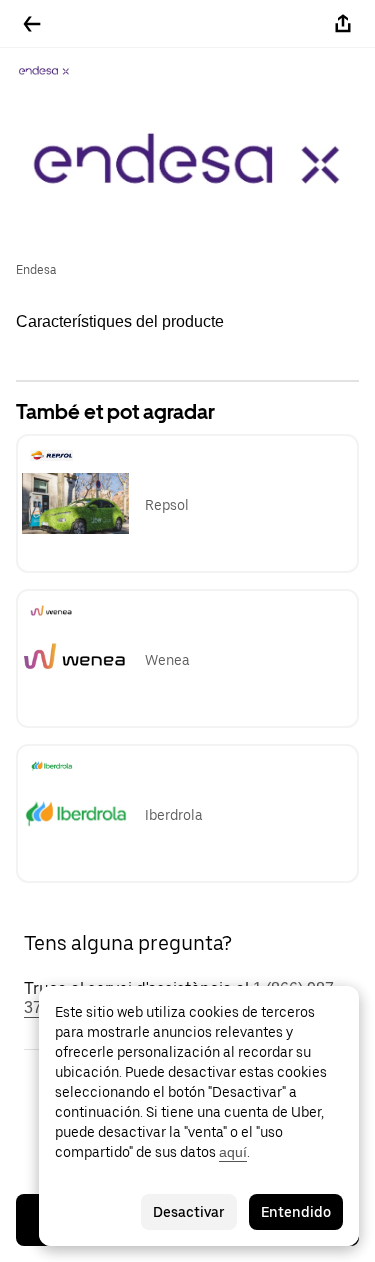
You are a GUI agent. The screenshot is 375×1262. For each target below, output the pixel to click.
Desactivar (189, 1212)
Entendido (296, 1212)
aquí (233, 1152)
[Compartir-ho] (343, 24)
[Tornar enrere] (32, 24)
